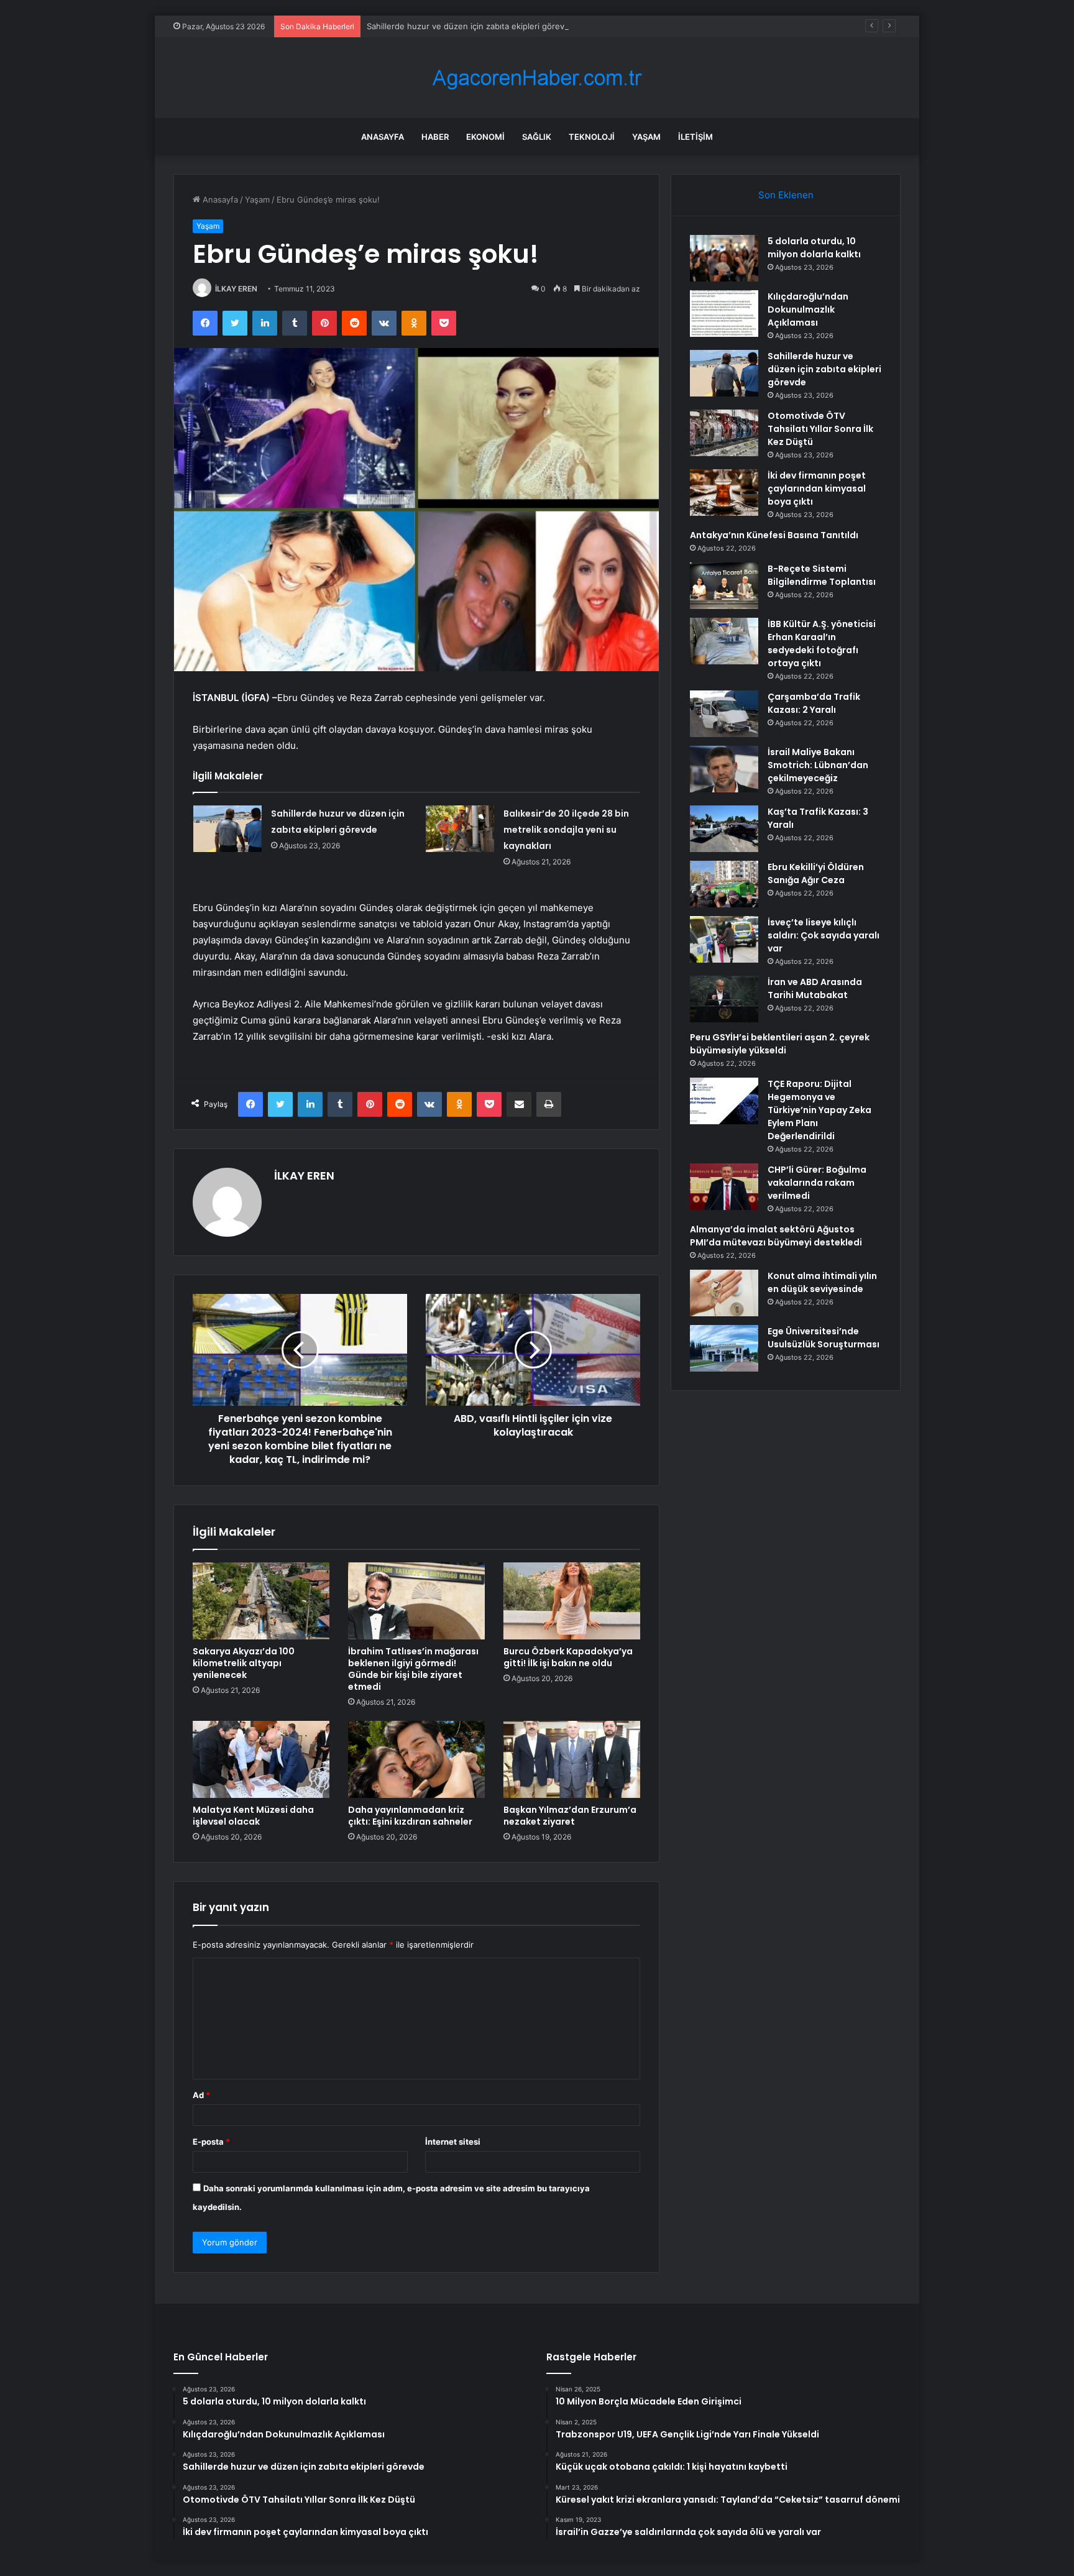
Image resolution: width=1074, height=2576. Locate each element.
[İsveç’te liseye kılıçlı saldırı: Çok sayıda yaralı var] (724, 939)
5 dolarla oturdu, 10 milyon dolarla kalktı (814, 248)
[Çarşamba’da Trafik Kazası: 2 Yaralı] (724, 714)
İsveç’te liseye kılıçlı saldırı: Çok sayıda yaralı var (824, 935)
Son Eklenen (786, 195)
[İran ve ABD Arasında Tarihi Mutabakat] (724, 999)
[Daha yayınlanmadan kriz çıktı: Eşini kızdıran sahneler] (416, 1759)
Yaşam (646, 137)
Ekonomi (485, 137)
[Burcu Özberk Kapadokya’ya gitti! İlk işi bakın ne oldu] (572, 1601)
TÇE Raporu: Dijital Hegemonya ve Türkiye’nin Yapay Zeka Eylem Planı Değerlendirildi (819, 1110)
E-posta (211, 2142)
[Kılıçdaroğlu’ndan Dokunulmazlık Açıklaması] (724, 314)
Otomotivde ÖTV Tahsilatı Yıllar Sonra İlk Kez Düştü (820, 429)
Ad (201, 2095)
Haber (435, 137)
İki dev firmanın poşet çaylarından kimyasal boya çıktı (817, 488)
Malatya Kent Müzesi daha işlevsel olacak (253, 1816)
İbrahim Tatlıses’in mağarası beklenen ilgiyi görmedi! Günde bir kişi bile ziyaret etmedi (413, 1669)
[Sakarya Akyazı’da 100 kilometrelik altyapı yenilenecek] (261, 1601)
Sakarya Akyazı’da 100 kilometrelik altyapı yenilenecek (244, 1663)
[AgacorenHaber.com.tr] (537, 78)
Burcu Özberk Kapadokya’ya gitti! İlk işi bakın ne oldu (568, 1657)
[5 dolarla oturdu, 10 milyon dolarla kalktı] (724, 258)
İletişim (695, 137)
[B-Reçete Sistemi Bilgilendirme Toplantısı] (724, 586)
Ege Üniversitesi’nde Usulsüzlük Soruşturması (824, 1338)
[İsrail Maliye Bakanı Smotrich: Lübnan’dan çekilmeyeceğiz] (724, 769)
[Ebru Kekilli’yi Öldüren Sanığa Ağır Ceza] (724, 884)
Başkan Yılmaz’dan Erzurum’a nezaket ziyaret (570, 1816)
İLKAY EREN (236, 289)
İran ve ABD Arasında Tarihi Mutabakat (815, 988)
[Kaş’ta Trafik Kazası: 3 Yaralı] (724, 829)
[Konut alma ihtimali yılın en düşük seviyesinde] (724, 1293)
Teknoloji (592, 137)
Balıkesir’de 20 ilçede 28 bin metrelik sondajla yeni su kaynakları (566, 830)
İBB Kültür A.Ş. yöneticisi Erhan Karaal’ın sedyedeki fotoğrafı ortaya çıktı (822, 644)
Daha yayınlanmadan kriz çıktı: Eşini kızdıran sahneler (410, 1816)
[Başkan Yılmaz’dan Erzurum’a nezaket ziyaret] (572, 1759)
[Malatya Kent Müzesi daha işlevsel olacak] (261, 1759)
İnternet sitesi (453, 2142)
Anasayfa (383, 137)
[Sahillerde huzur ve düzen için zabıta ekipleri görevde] (227, 829)
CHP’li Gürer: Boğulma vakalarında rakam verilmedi (817, 1183)
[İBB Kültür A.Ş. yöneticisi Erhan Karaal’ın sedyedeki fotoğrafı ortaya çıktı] (724, 641)
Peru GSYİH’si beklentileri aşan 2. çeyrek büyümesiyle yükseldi (780, 1044)
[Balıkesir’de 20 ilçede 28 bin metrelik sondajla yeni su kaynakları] (460, 829)
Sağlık (537, 137)
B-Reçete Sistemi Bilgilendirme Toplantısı (822, 575)
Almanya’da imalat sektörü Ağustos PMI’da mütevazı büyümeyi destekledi (776, 1236)
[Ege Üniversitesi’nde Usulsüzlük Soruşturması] (724, 1348)
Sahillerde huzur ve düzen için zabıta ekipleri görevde (470, 26)
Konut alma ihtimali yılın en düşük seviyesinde (822, 1282)
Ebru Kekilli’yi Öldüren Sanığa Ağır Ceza (816, 873)
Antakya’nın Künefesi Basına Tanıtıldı (774, 535)
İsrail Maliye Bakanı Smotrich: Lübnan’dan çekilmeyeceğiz (818, 765)
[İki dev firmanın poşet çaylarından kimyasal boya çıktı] (724, 493)
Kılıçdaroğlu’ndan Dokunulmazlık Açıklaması (808, 309)
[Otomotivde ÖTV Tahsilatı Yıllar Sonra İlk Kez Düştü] (724, 433)
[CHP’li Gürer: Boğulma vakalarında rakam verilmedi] (724, 1187)
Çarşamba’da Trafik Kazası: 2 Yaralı (814, 703)
